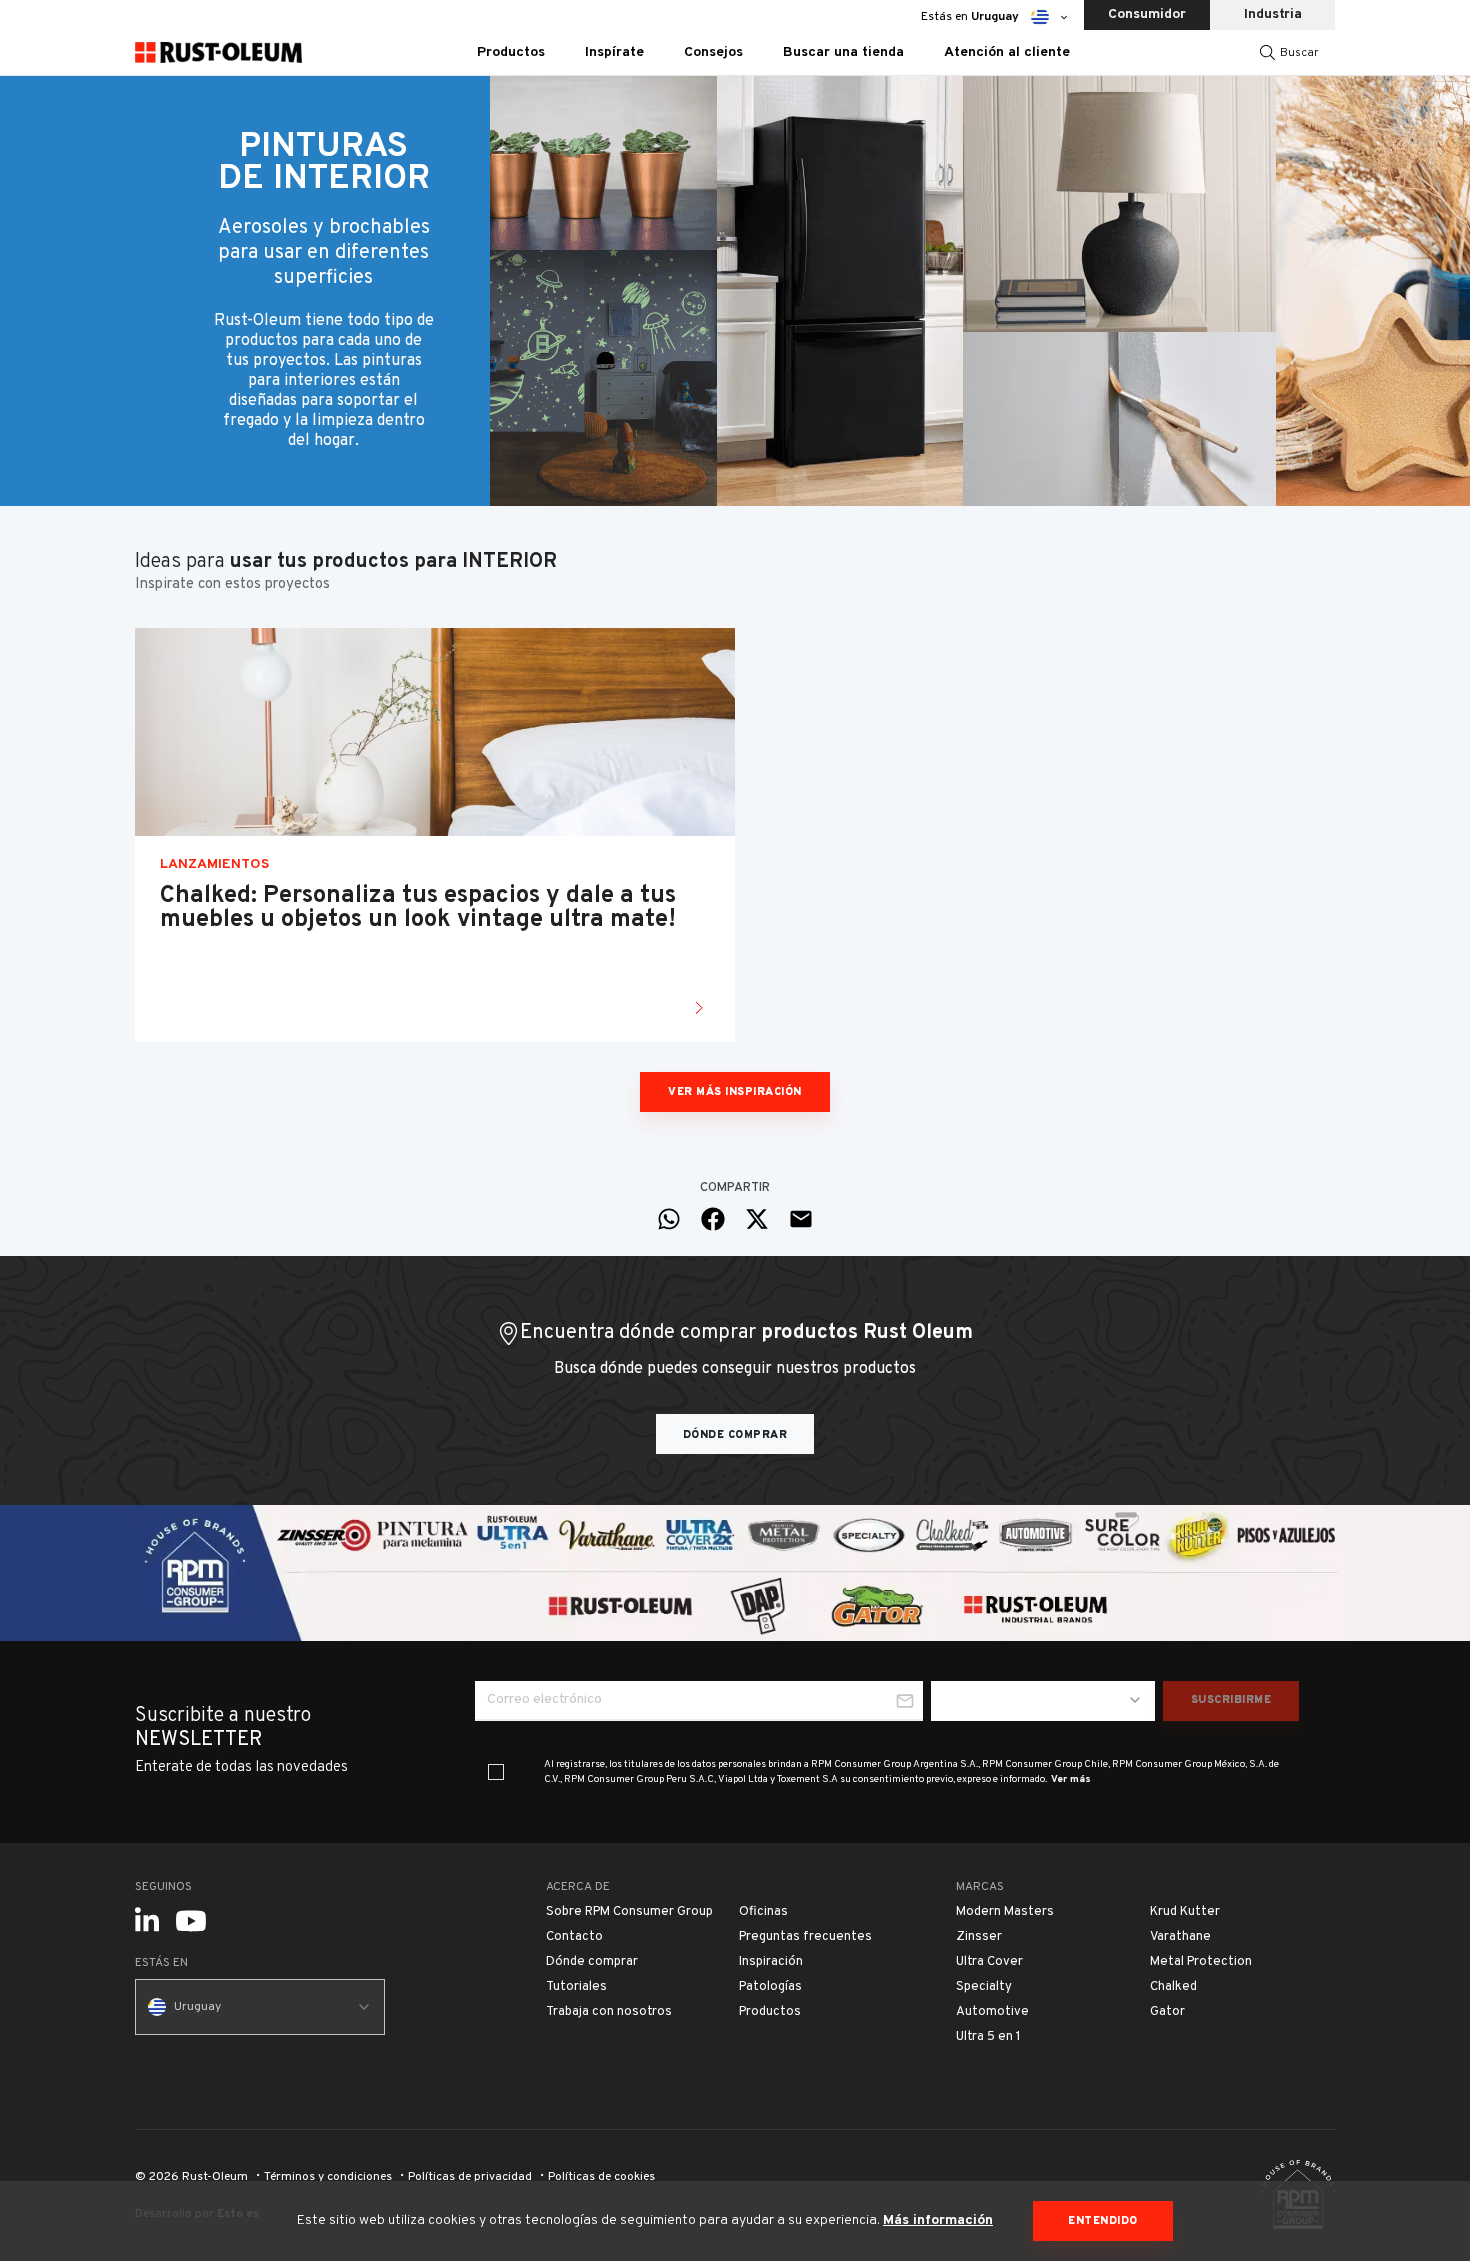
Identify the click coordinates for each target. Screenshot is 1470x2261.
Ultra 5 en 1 (988, 2037)
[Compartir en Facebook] (713, 1219)
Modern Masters (1005, 1912)
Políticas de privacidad (470, 2177)
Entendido (1103, 2221)
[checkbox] (496, 1772)
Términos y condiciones (328, 2177)
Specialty (984, 1987)
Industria (1273, 14)
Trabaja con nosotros (609, 2012)
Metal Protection (1201, 1962)
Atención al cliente (1007, 52)
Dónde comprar (735, 1435)
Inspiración (771, 1962)
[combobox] (1043, 1701)
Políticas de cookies (601, 2177)
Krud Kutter (1185, 1912)
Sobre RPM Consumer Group (629, 1912)
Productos (770, 2012)
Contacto (574, 1937)
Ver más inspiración (735, 1092)
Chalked (1173, 1987)
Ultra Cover (989, 1962)
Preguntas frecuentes (805, 1937)
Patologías (770, 1987)
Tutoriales (576, 1987)
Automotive (992, 2012)
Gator (1167, 2012)
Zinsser (979, 1937)
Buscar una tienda (843, 52)
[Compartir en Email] (801, 1219)
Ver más (1071, 1779)
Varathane (1180, 1937)
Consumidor (1147, 14)
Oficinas (763, 1912)
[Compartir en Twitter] (757, 1219)
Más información (938, 2220)
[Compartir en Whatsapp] (669, 1219)
